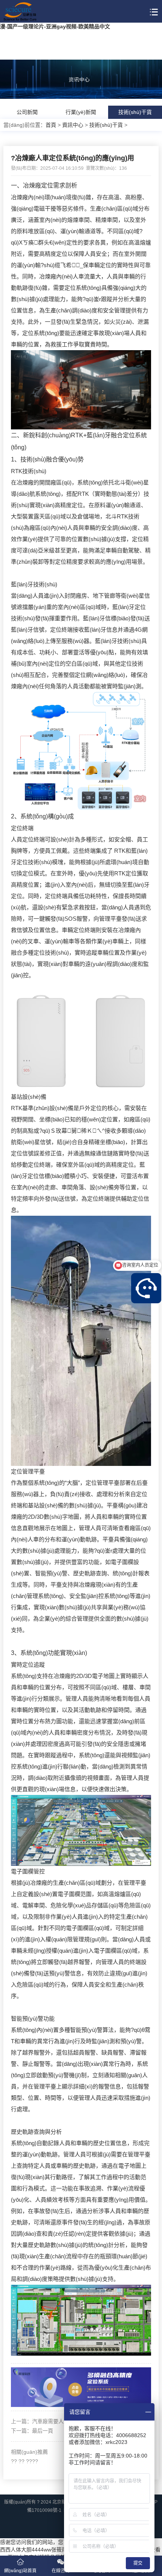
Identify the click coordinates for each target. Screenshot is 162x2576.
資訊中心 (73, 125)
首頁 (51, 125)
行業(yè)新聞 (81, 112)
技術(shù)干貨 (135, 112)
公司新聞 (27, 112)
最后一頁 (43, 2431)
